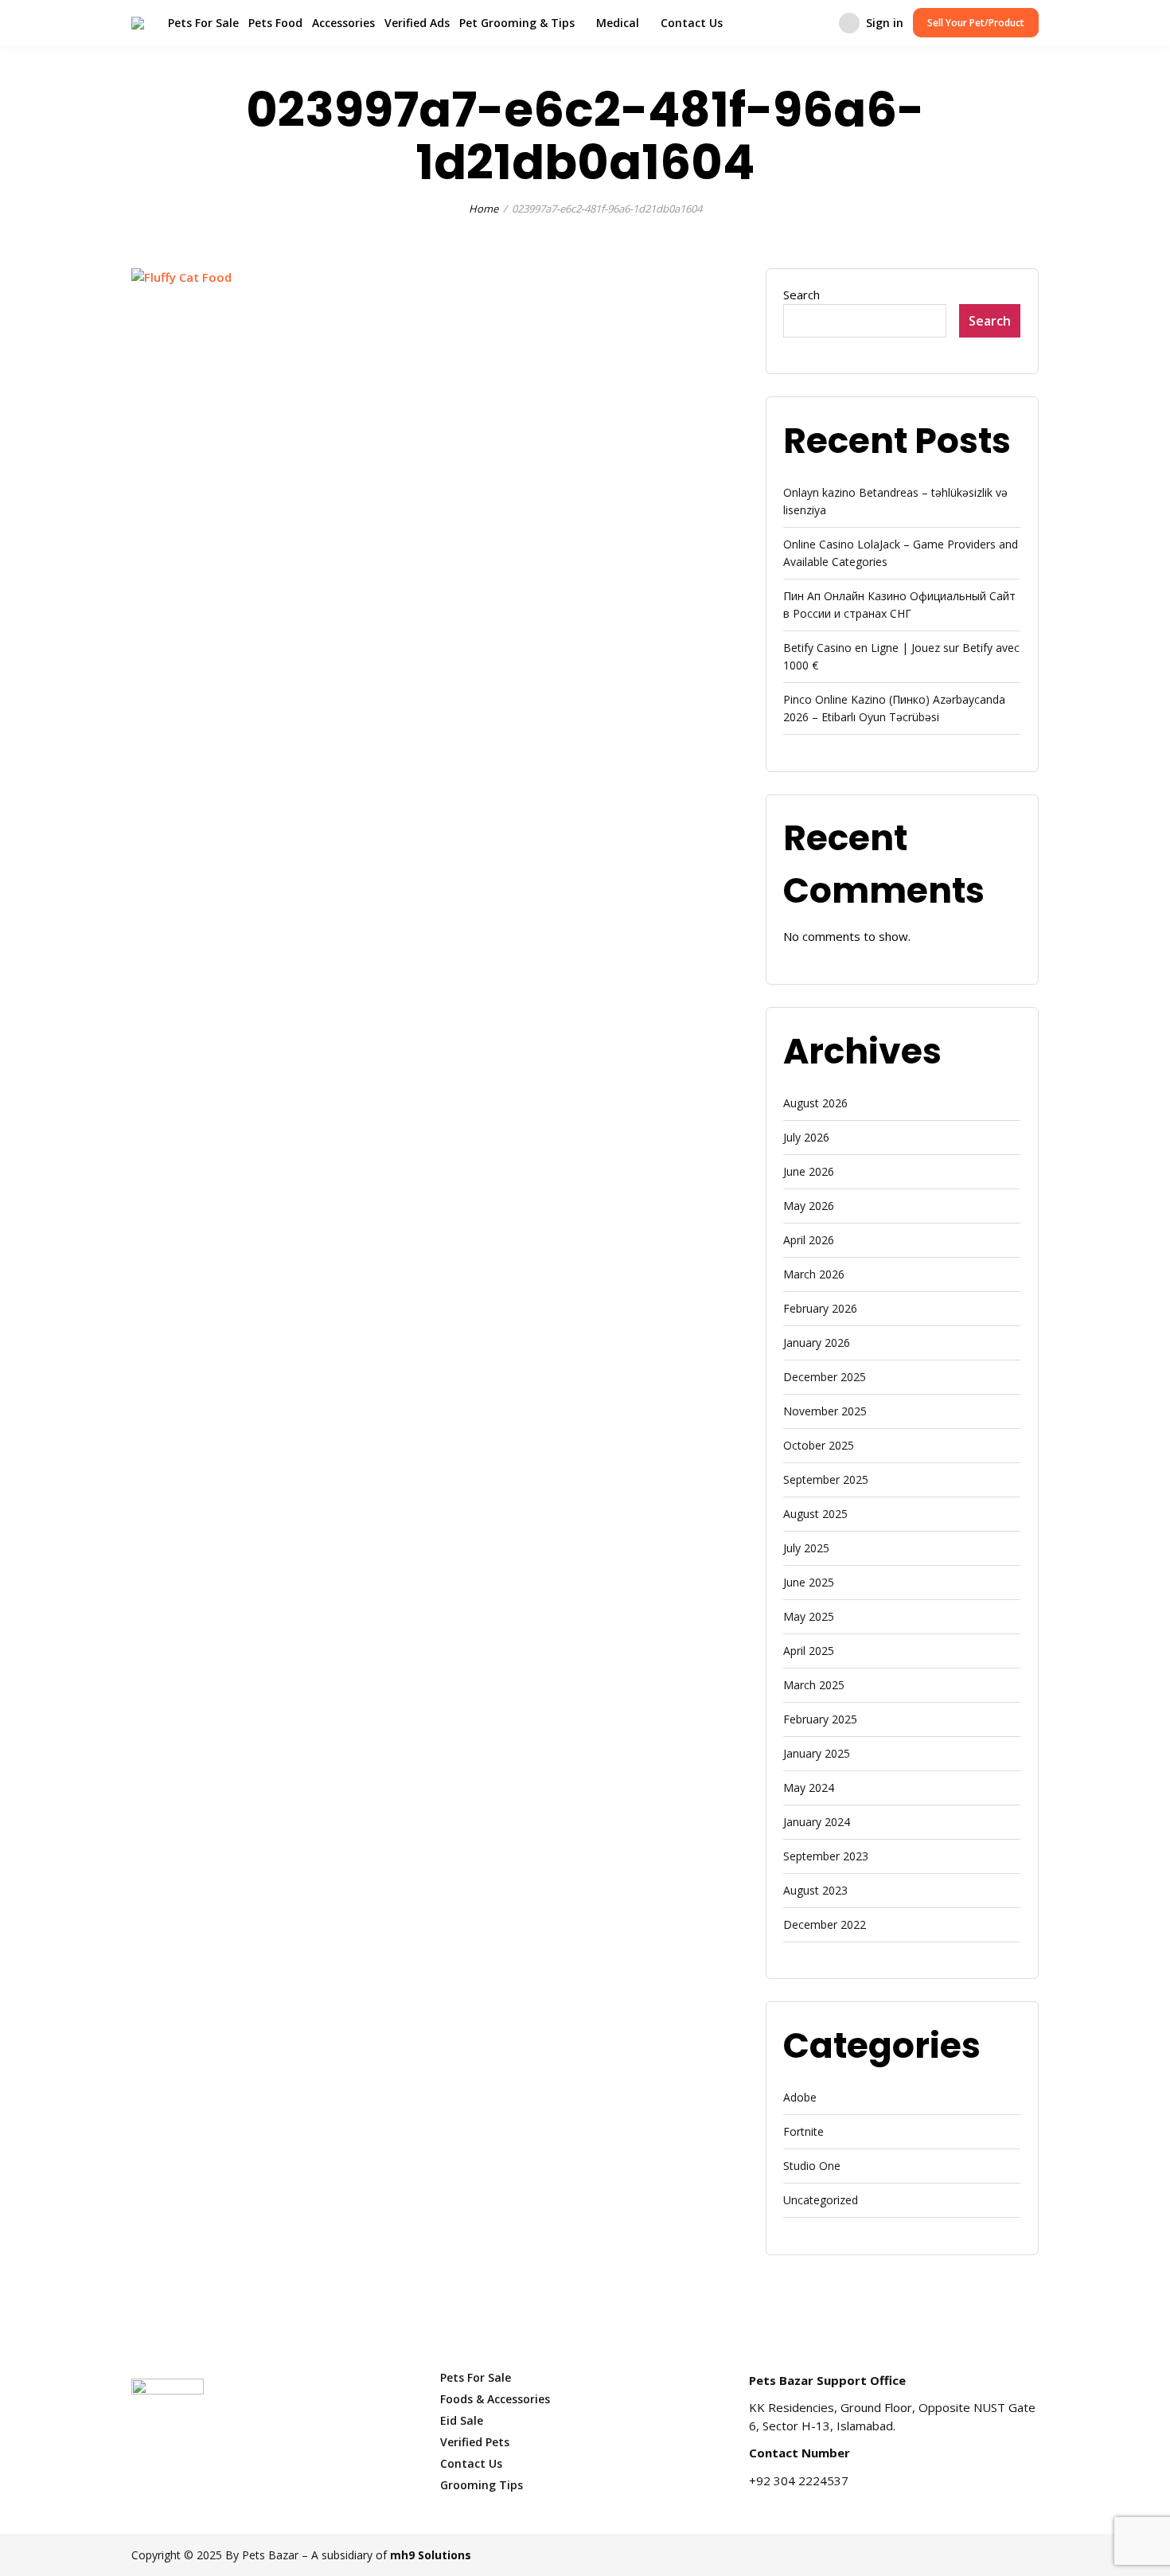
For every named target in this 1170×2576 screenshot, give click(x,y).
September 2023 (826, 1856)
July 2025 (806, 1548)
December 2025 (825, 1377)
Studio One (812, 2166)
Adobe (800, 2097)
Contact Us (692, 23)
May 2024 (809, 1788)
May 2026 (809, 1206)
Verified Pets (475, 2442)
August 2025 (815, 1514)
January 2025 (817, 1753)
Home (484, 209)
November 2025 (825, 1411)
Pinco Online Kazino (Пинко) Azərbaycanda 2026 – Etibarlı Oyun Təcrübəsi (894, 708)
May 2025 (809, 1616)
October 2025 (819, 1445)
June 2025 (809, 1582)
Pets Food (275, 23)
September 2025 (826, 1479)
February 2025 (820, 1719)
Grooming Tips (482, 2485)
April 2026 (809, 1240)
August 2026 (815, 1103)
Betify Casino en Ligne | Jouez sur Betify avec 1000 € (901, 656)
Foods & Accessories (495, 2399)
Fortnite (803, 2131)
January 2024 (817, 1822)
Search (801, 295)
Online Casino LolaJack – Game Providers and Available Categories (901, 553)
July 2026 (806, 1137)
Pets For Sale (203, 23)
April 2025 (809, 1651)
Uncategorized (821, 2200)
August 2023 (815, 1890)
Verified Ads (417, 23)
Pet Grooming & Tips (517, 23)
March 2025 (814, 1685)
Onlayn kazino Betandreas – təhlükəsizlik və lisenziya (895, 501)
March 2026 (814, 1274)
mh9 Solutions (431, 2555)
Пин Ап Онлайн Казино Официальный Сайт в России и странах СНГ (899, 605)
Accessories (343, 23)
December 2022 (825, 1924)
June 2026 (809, 1171)
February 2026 (820, 1308)
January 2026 (817, 1343)
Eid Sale (462, 2420)
